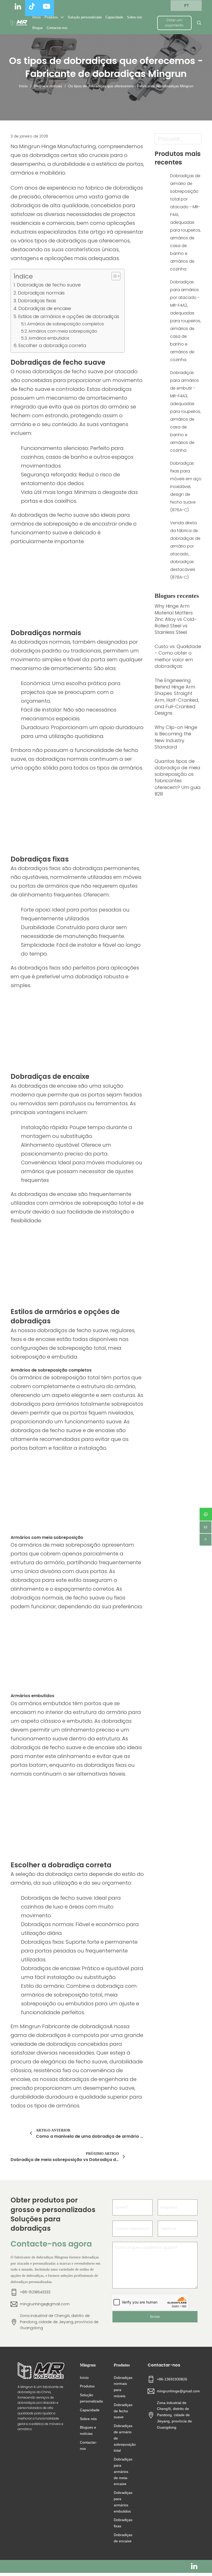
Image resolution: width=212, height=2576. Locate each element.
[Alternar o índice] (113, 276)
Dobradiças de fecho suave (49, 285)
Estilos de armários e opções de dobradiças (69, 316)
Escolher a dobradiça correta (52, 345)
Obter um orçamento (175, 23)
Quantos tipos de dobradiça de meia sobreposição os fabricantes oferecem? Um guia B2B (178, 777)
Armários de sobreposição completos (66, 324)
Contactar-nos (57, 28)
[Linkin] (194, 2566)
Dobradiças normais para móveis (123, 2387)
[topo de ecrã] (206, 1540)
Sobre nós (135, 17)
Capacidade (114, 17)
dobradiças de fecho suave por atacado (85, 371)
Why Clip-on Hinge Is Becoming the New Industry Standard (176, 737)
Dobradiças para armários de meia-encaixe (123, 2471)
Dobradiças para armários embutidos (123, 2502)
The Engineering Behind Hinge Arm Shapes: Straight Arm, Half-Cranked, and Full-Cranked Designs (177, 697)
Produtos (51, 17)
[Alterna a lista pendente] (62, 17)
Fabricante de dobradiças (76, 2026)
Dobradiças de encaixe (45, 308)
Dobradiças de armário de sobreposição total (123, 2438)
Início (36, 17)
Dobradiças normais (41, 293)
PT (186, 6)
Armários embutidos (49, 338)
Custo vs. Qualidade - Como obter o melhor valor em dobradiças (178, 656)
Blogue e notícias (48, 86)
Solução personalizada (85, 17)
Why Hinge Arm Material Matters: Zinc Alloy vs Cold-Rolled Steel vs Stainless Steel (176, 619)
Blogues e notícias (88, 2430)
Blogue (37, 28)
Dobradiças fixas (37, 301)
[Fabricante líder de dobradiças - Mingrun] (19, 23)
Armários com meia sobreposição (63, 331)
